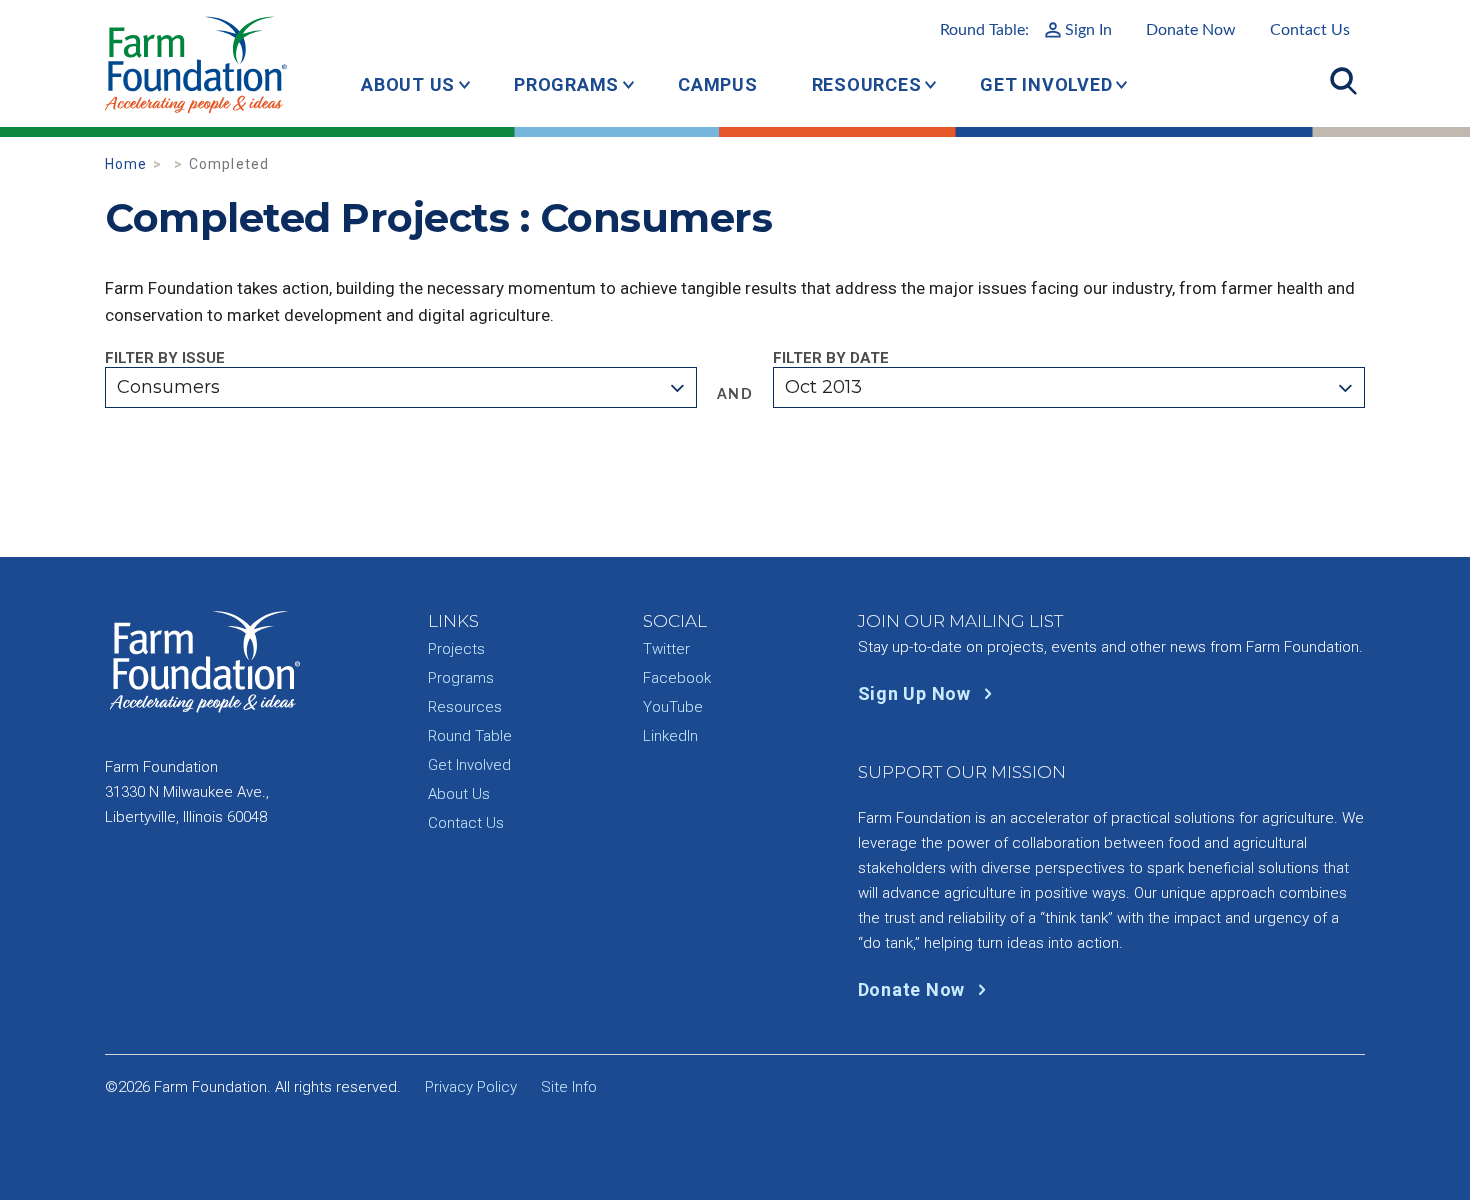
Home (126, 164)
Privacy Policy (471, 1087)
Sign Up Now (917, 693)
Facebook (677, 678)
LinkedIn (670, 736)
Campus (718, 84)
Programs (566, 84)
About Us (408, 84)
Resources (867, 84)
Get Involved (1046, 84)
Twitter (666, 649)
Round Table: (1026, 30)
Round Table (470, 736)
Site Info (569, 1087)
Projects (456, 649)
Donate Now (1191, 30)
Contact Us (1310, 30)
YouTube (673, 707)
